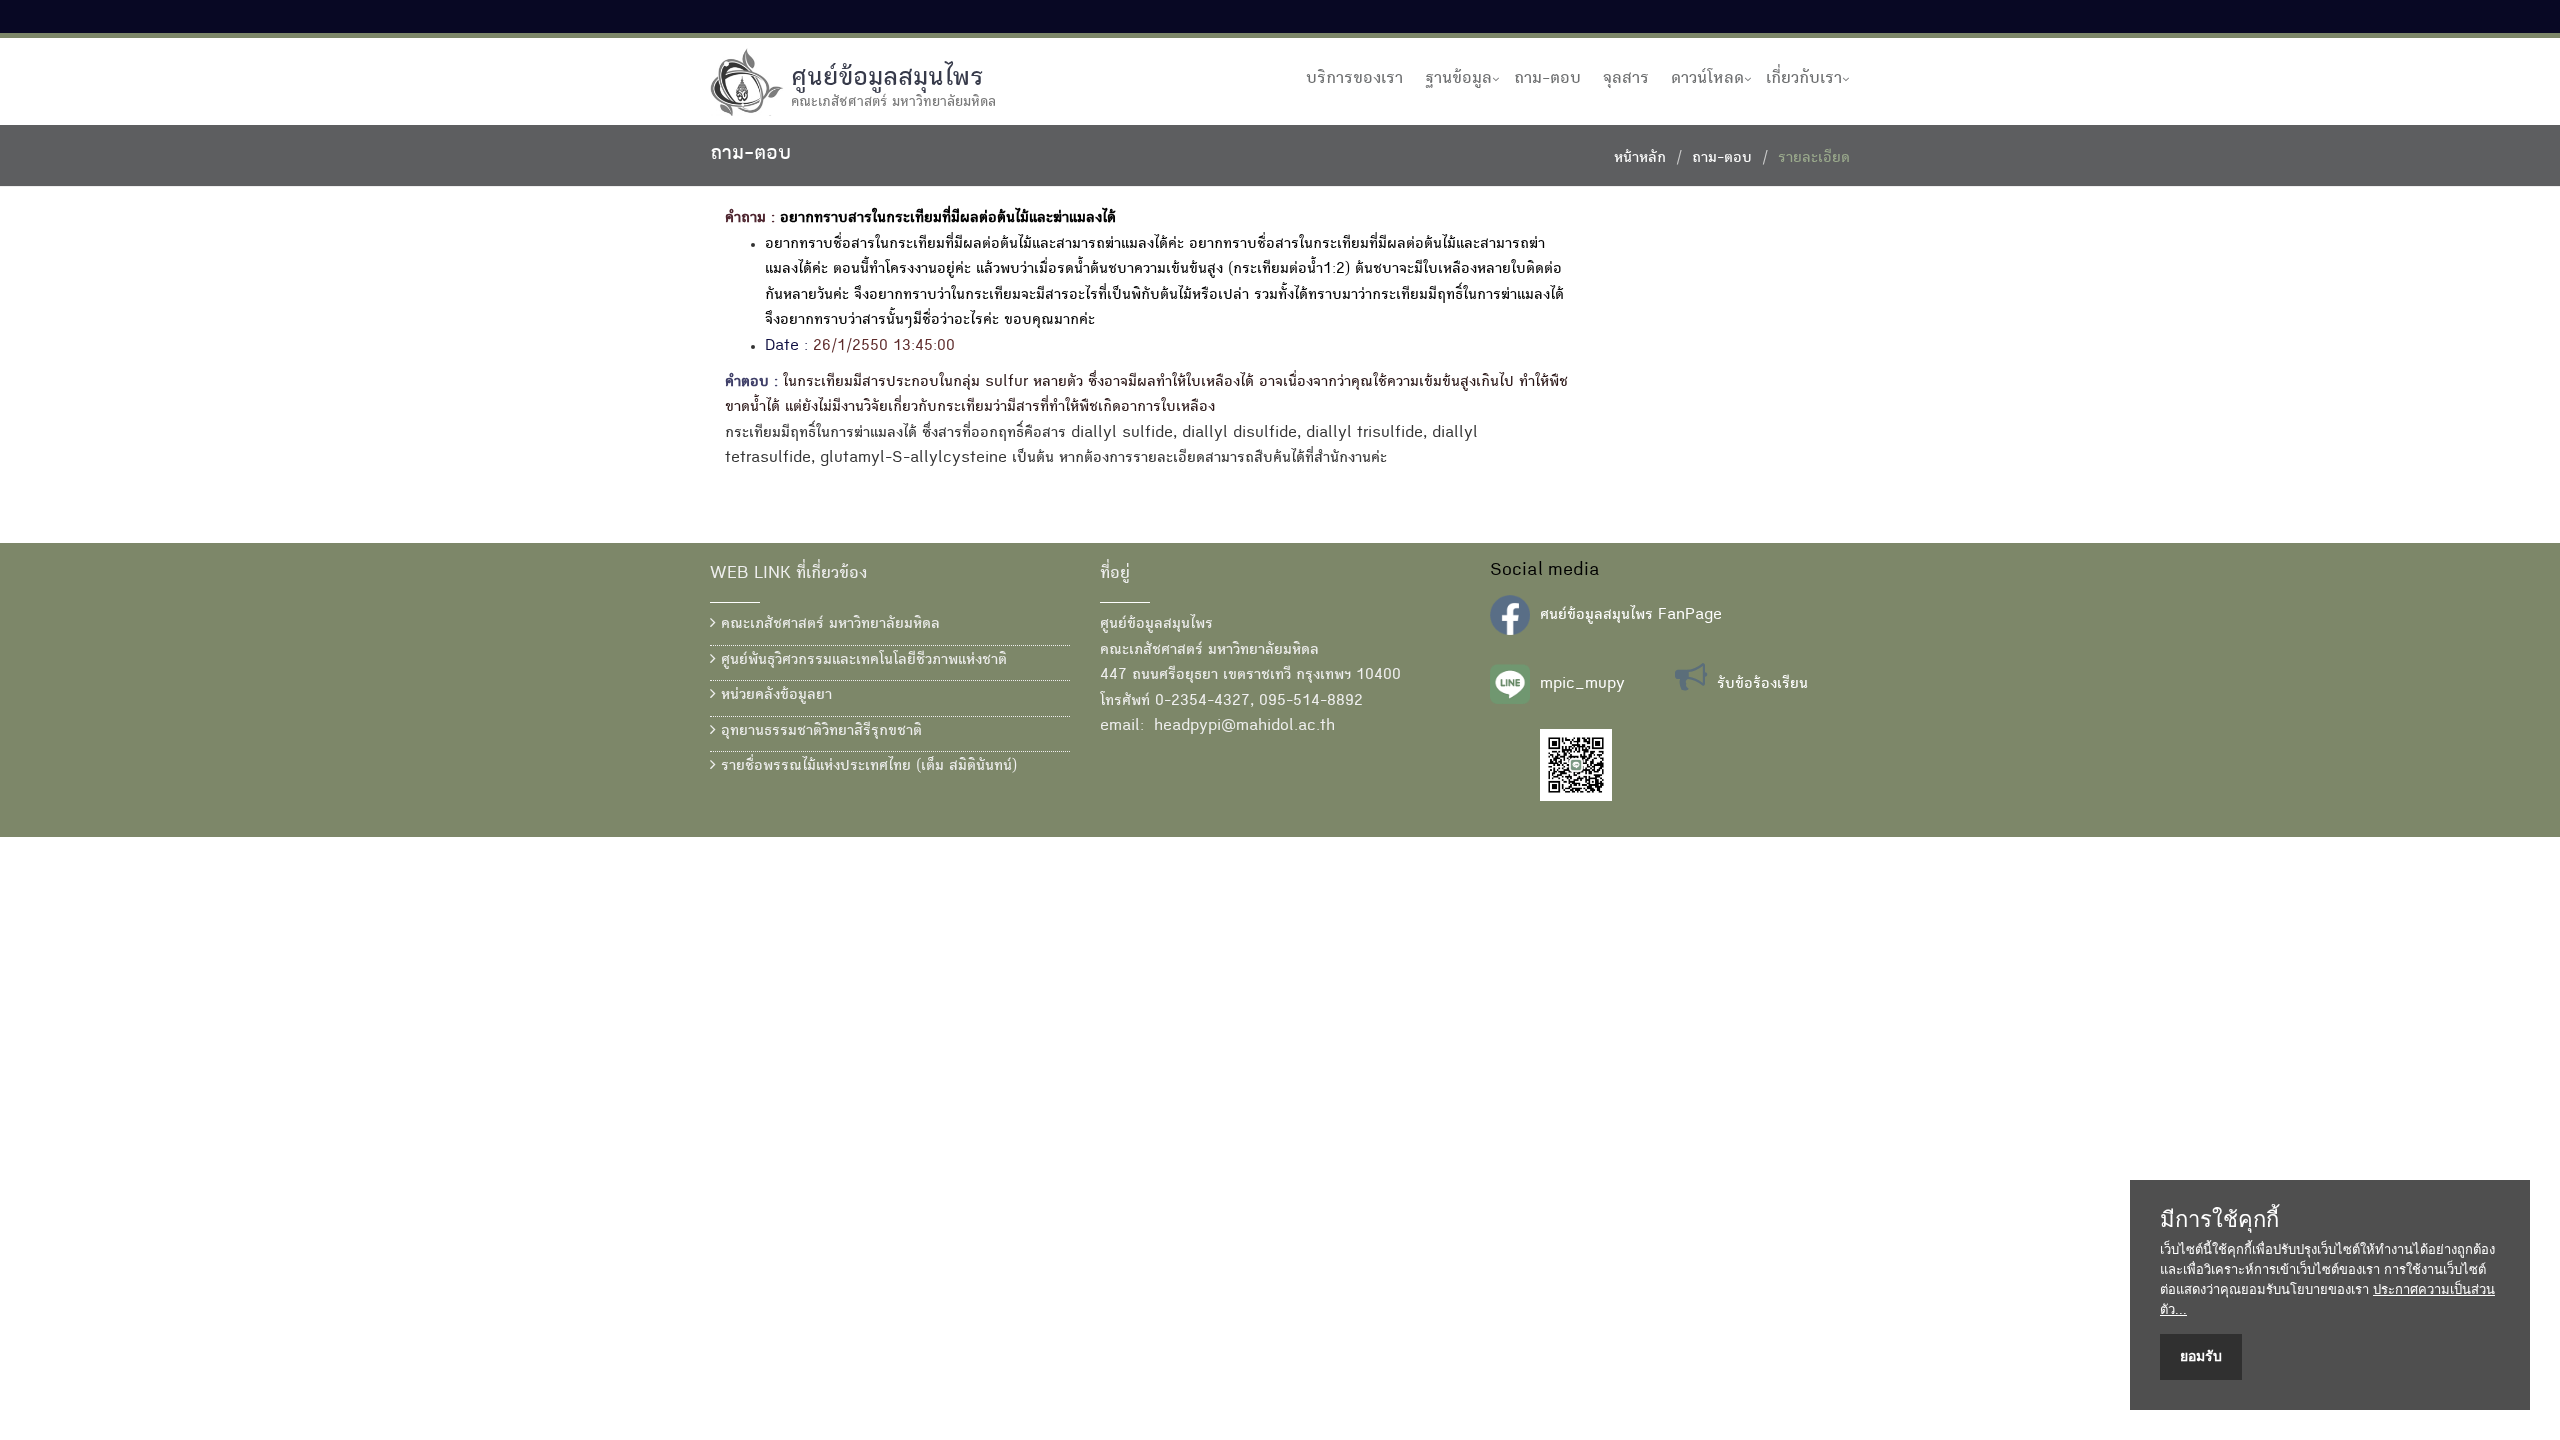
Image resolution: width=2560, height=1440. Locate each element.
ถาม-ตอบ (1547, 79)
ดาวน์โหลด (1707, 79)
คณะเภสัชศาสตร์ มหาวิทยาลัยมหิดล (828, 625)
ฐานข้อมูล (1458, 79)
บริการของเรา (1354, 79)
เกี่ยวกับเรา (1804, 79)
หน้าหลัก (1640, 159)
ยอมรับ (2201, 1356)
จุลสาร (1626, 79)
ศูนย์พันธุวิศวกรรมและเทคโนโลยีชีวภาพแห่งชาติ (861, 661)
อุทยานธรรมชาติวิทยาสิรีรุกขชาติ (819, 732)
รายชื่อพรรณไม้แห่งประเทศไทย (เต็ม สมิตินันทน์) (866, 767)
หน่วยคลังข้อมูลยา (774, 696)
